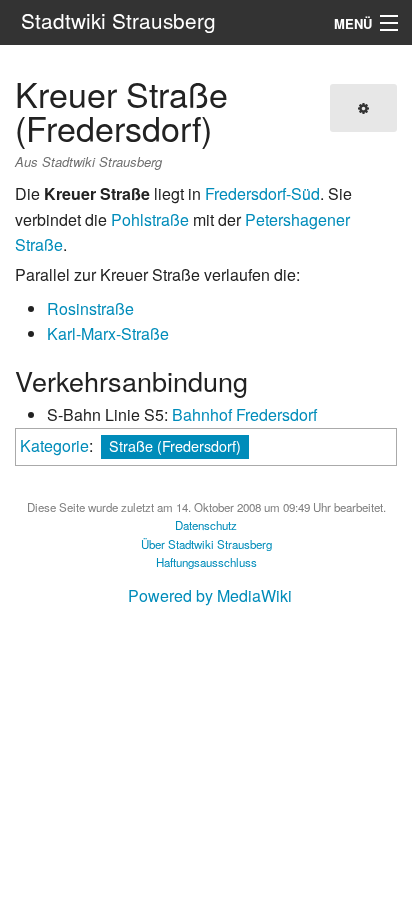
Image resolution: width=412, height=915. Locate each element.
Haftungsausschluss (206, 562)
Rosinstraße (90, 308)
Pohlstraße (150, 219)
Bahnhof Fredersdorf (244, 414)
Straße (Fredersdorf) (175, 445)
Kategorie (54, 445)
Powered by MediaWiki (210, 595)
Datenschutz (206, 525)
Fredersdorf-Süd (262, 193)
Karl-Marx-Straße (108, 333)
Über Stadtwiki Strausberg (206, 544)
